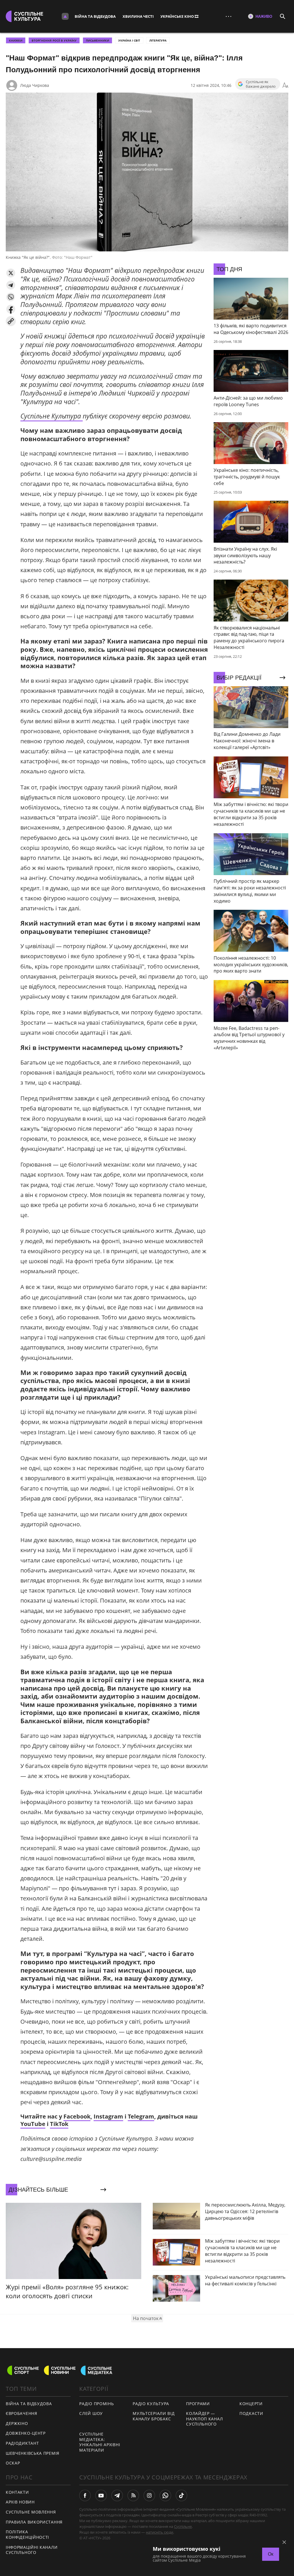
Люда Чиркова (35, 85)
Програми (198, 2404)
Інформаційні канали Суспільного (32, 2550)
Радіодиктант (22, 2443)
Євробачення (22, 2413)
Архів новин (20, 2502)
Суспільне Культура (52, 416)
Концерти (251, 2404)
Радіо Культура (151, 2404)
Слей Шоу (91, 2413)
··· (229, 16)
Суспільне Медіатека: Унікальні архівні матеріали (100, 2442)
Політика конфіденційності (27, 2534)
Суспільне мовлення (31, 2512)
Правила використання (34, 2522)
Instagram (108, 2116)
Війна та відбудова (95, 16)
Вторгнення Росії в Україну (54, 40)
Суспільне (183, 2526)
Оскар (13, 2463)
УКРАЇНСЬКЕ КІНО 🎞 (179, 16)
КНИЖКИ (16, 40)
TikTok (59, 2124)
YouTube (33, 2124)
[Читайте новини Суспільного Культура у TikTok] (181, 2495)
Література (158, 40)
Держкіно (17, 2423)
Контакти (17, 2492)
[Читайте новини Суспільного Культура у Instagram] (149, 2495)
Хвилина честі (138, 16)
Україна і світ (129, 40)
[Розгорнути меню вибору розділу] (65, 16)
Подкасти (251, 2413)
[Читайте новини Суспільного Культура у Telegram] (117, 2495)
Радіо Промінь (96, 2404)
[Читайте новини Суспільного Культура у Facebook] (85, 2495)
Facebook (77, 2116)
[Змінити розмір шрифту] (285, 85)
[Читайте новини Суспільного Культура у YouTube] (101, 2495)
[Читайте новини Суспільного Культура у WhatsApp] (165, 2495)
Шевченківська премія (33, 2453)
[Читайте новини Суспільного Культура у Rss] (133, 2495)
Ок (271, 2554)
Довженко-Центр (26, 2433)
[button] (11, 273)
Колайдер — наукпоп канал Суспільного (204, 2419)
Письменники (97, 40)
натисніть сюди (159, 2532)
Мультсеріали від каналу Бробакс (154, 2416)
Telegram (141, 2116)
